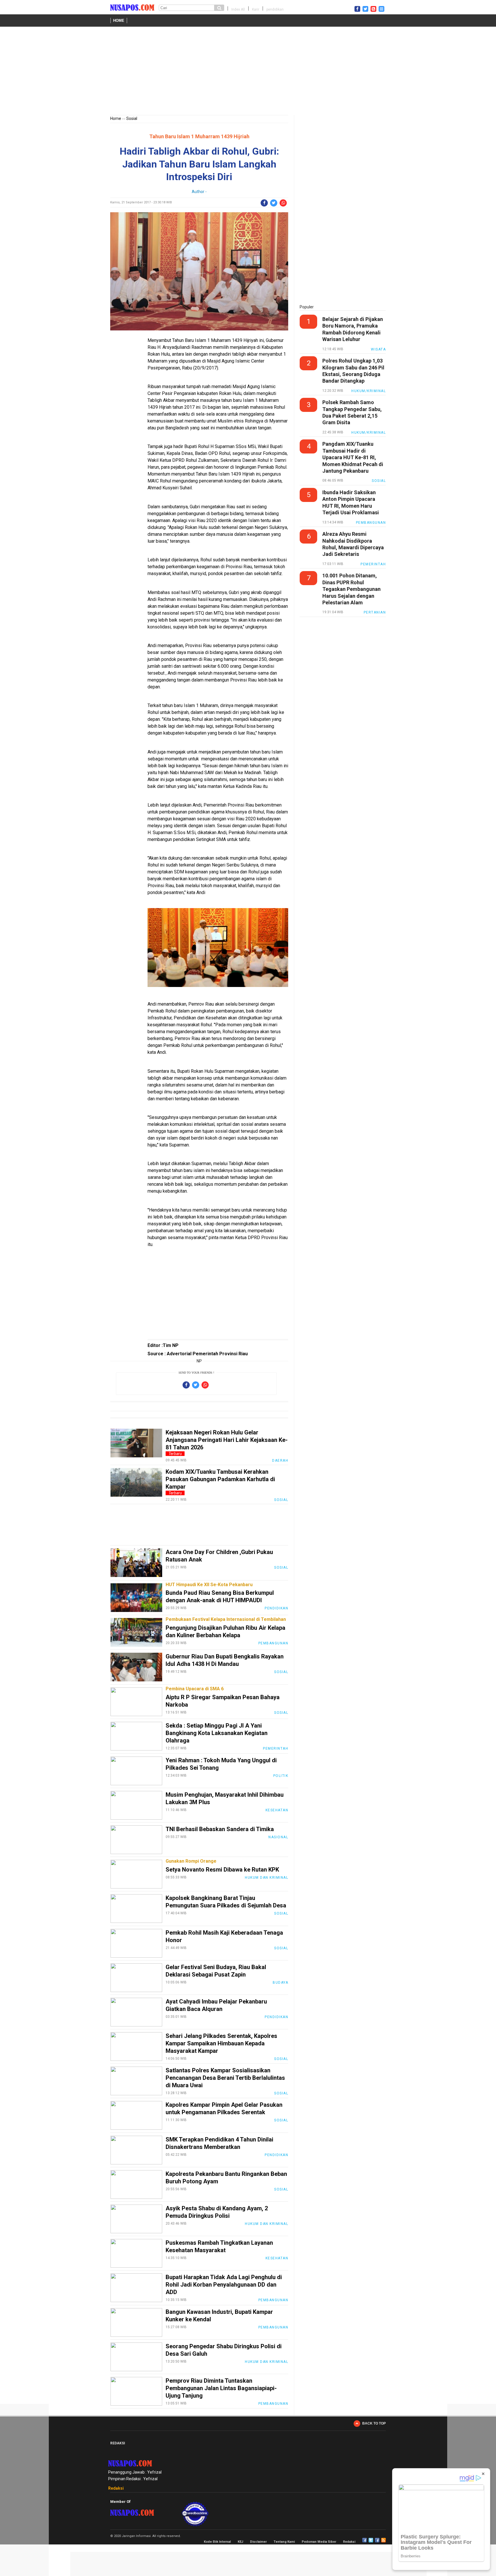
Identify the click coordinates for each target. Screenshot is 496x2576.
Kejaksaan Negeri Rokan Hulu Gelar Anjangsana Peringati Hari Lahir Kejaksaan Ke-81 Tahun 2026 (227, 1440)
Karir (256, 9)
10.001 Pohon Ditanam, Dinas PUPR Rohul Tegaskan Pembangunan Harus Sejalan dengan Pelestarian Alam (351, 589)
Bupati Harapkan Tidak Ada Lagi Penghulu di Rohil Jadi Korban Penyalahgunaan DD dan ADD (224, 2285)
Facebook (365, 2540)
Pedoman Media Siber (319, 2542)
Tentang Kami (284, 2542)
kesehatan (277, 1810)
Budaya (280, 1983)
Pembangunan (273, 1643)
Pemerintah (276, 1749)
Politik (281, 1776)
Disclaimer (258, 2542)
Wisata (378, 349)
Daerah (280, 1461)
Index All (238, 9)
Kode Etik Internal (217, 2542)
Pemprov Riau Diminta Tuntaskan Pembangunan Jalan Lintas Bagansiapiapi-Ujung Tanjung (221, 2388)
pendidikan (275, 9)
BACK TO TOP (374, 2423)
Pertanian (375, 612)
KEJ (240, 2542)
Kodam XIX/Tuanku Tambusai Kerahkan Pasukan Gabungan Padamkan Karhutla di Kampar (220, 1479)
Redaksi (116, 2488)
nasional (278, 1837)
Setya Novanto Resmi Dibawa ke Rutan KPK (222, 1870)
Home (119, 21)
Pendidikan (276, 1608)
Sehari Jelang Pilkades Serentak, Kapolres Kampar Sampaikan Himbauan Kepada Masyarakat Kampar (221, 2043)
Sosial (132, 118)
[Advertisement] (248, 72)
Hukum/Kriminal (369, 391)
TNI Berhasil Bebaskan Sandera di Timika (220, 1829)
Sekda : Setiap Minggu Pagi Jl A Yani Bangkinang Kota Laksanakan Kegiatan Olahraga (217, 1733)
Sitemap (377, 2540)
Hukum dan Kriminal (267, 1878)
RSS (383, 2540)
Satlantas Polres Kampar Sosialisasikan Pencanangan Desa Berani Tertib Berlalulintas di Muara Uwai (225, 2078)
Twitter (371, 2540)
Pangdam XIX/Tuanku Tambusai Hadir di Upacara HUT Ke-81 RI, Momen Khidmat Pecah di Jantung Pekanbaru (353, 457)
